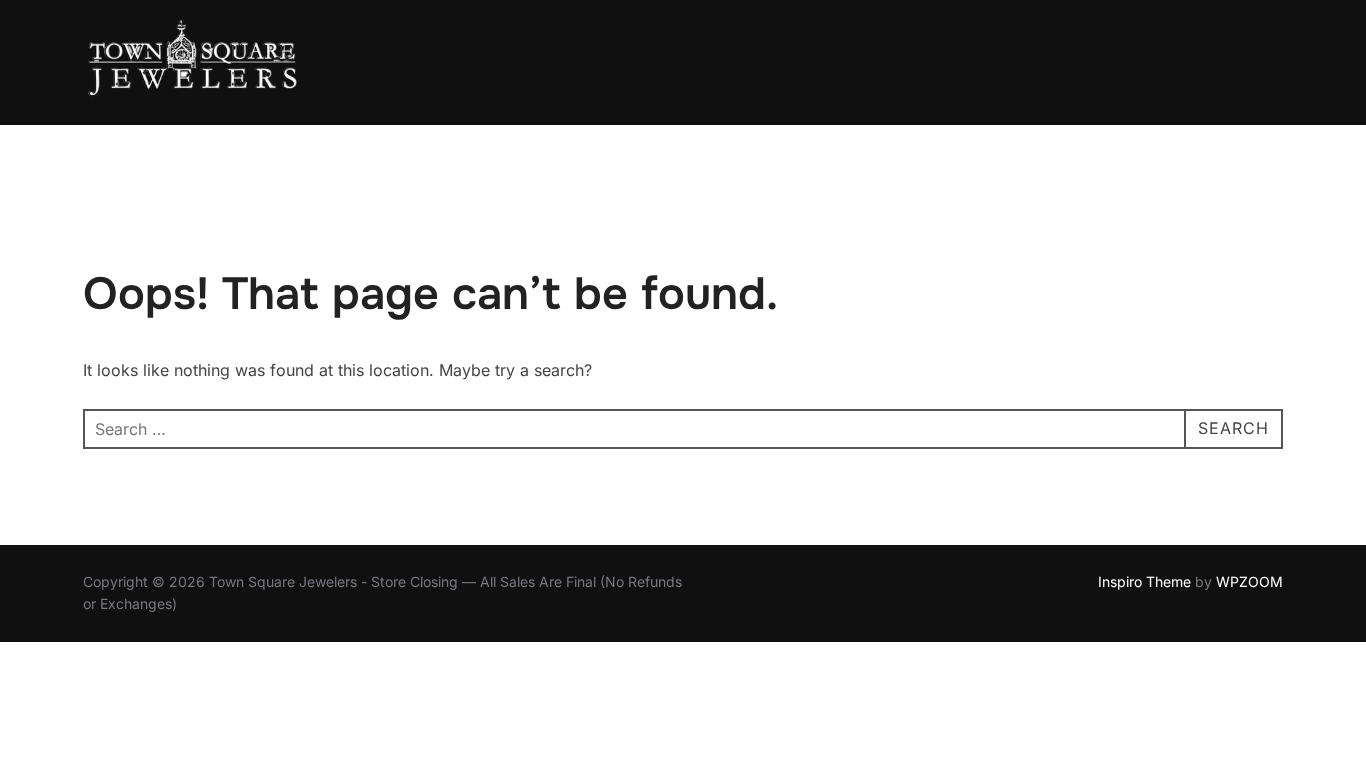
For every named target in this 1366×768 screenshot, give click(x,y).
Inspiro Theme (1144, 581)
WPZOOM (1249, 581)
